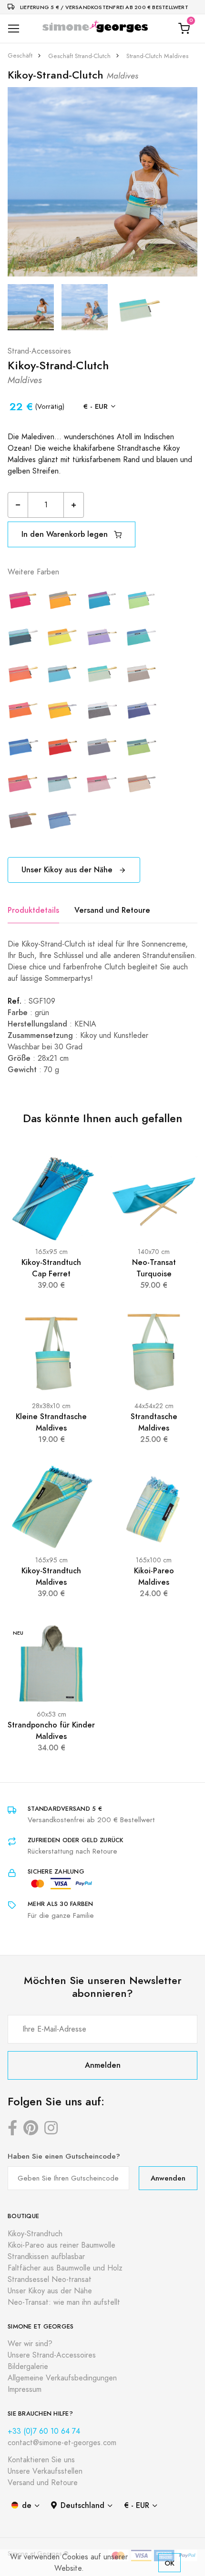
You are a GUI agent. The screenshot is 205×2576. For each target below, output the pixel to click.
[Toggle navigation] (14, 29)
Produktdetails (33, 910)
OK (169, 2563)
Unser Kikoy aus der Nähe (68, 870)
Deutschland (82, 2505)
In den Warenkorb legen (66, 534)
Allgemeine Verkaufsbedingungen (62, 2378)
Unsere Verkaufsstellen (45, 2471)
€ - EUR (96, 406)
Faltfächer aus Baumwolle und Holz (65, 2268)
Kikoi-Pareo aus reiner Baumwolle (61, 2245)
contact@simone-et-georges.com (62, 2443)
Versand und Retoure (112, 910)
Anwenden (168, 2178)
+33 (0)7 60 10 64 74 (44, 2431)
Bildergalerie (28, 2367)
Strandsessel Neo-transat (50, 2280)
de (27, 2505)
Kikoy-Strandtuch (35, 2234)
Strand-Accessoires (39, 351)
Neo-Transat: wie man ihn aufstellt (64, 2302)
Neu (18, 1633)
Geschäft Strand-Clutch (79, 56)
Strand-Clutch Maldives (157, 56)
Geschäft (20, 56)
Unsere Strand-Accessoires (52, 2355)
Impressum (25, 2389)
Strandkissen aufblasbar (46, 2257)
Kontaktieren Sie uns (41, 2460)
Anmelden (103, 2065)
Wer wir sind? (30, 2344)
